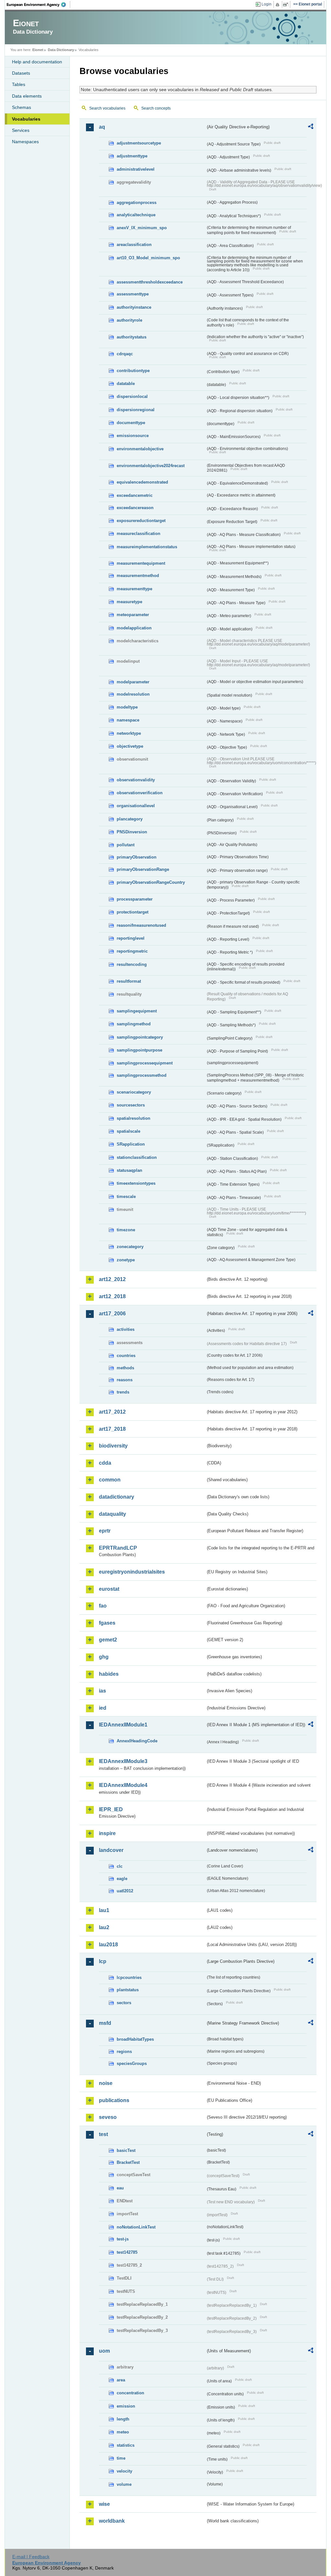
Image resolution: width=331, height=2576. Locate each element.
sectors (124, 2003)
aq (102, 127)
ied (103, 1708)
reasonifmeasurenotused (141, 925)
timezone (126, 1230)
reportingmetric (132, 951)
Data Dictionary (61, 50)
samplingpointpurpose (139, 1050)
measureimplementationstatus (147, 547)
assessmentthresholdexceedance (150, 282)
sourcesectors (131, 1105)
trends (123, 1392)
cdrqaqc (125, 354)
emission (126, 2406)
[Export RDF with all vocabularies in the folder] (311, 127)
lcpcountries (129, 1977)
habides (109, 1674)
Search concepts (156, 108)
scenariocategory (134, 1092)
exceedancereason (135, 508)
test (103, 2134)
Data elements (27, 96)
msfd (105, 2023)
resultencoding (132, 964)
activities (126, 1329)
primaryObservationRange (143, 869)
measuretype (129, 602)
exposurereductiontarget (141, 521)
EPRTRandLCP (118, 1548)
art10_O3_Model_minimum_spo (148, 258)
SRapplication (131, 1144)
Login (267, 4)
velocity (124, 2471)
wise (104, 2504)
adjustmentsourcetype (139, 143)
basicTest (126, 2150)
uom (104, 2351)
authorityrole (129, 320)
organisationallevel (136, 806)
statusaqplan (129, 1170)
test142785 (127, 2252)
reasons (125, 1380)
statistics (126, 2445)
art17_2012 (112, 1412)
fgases (107, 1623)
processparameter (135, 899)
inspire (107, 1833)
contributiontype (133, 371)
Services (21, 130)
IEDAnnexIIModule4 (123, 1785)
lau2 (104, 1927)
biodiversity (113, 1446)
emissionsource (133, 436)
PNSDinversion (132, 832)
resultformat (129, 981)
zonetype (126, 1260)
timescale (126, 1197)
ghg (104, 1657)
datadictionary (117, 1497)
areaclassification (134, 245)
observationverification (140, 793)
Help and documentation (37, 62)
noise (106, 2083)
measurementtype (134, 589)
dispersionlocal (132, 396)
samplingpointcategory (140, 1037)
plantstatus (128, 1990)
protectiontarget (133, 912)
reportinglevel (131, 938)
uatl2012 (125, 1891)
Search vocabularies (107, 108)
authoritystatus (132, 337)
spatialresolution (133, 1118)
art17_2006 (112, 1314)
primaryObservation (137, 857)
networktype (129, 733)
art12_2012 (112, 1279)
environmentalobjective (140, 449)
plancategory (130, 819)
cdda (105, 1463)
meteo (123, 2432)
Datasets (21, 73)
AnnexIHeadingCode (137, 1741)
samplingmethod (134, 1024)
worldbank (112, 2521)
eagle (122, 1879)
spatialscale (128, 1131)
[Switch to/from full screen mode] (287, 5)
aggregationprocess (137, 203)
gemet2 (108, 1640)
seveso (108, 2117)
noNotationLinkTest (136, 2227)
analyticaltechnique (136, 215)
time (121, 2458)
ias (102, 1691)
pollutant (126, 845)
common (110, 1480)
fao (103, 1606)
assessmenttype (133, 294)
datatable (126, 384)
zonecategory (130, 1247)
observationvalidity (136, 780)
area (121, 2380)
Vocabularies (26, 119)
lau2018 (108, 1945)
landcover (111, 1850)
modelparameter (133, 682)
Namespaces (25, 142)
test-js (123, 2239)
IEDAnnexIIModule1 (123, 1725)
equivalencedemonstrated (142, 482)
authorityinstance (134, 307)
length (123, 2419)
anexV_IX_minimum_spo (142, 228)
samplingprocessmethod (142, 1075)
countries (126, 1356)
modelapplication (134, 628)
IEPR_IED (111, 1809)
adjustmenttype (132, 156)
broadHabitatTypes (135, 2039)
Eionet (38, 50)
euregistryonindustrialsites (132, 1572)
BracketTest (128, 2162)
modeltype (127, 707)
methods (125, 1368)
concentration (130, 2393)
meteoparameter (133, 615)
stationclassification (137, 1157)
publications (114, 2100)
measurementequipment (141, 563)
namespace (128, 720)
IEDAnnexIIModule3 (123, 1761)
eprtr (105, 1531)
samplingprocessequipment (145, 1063)
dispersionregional (136, 410)
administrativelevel (136, 169)
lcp (103, 1961)
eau (120, 2188)
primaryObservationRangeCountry (151, 882)
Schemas (21, 107)
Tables (19, 84)
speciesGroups (132, 2063)
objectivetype (130, 746)
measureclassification (139, 534)
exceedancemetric (135, 495)
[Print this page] (278, 5)
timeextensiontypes (136, 1183)
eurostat (109, 1589)
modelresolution (133, 694)
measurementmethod (138, 576)
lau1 (104, 1910)
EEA (38, 5)
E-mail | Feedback (31, 2557)
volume (124, 2484)
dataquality (112, 1514)
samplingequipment (137, 1011)
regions (124, 2052)
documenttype (131, 423)
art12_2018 (112, 1296)
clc (120, 1866)
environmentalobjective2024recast (151, 466)
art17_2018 (112, 1429)
